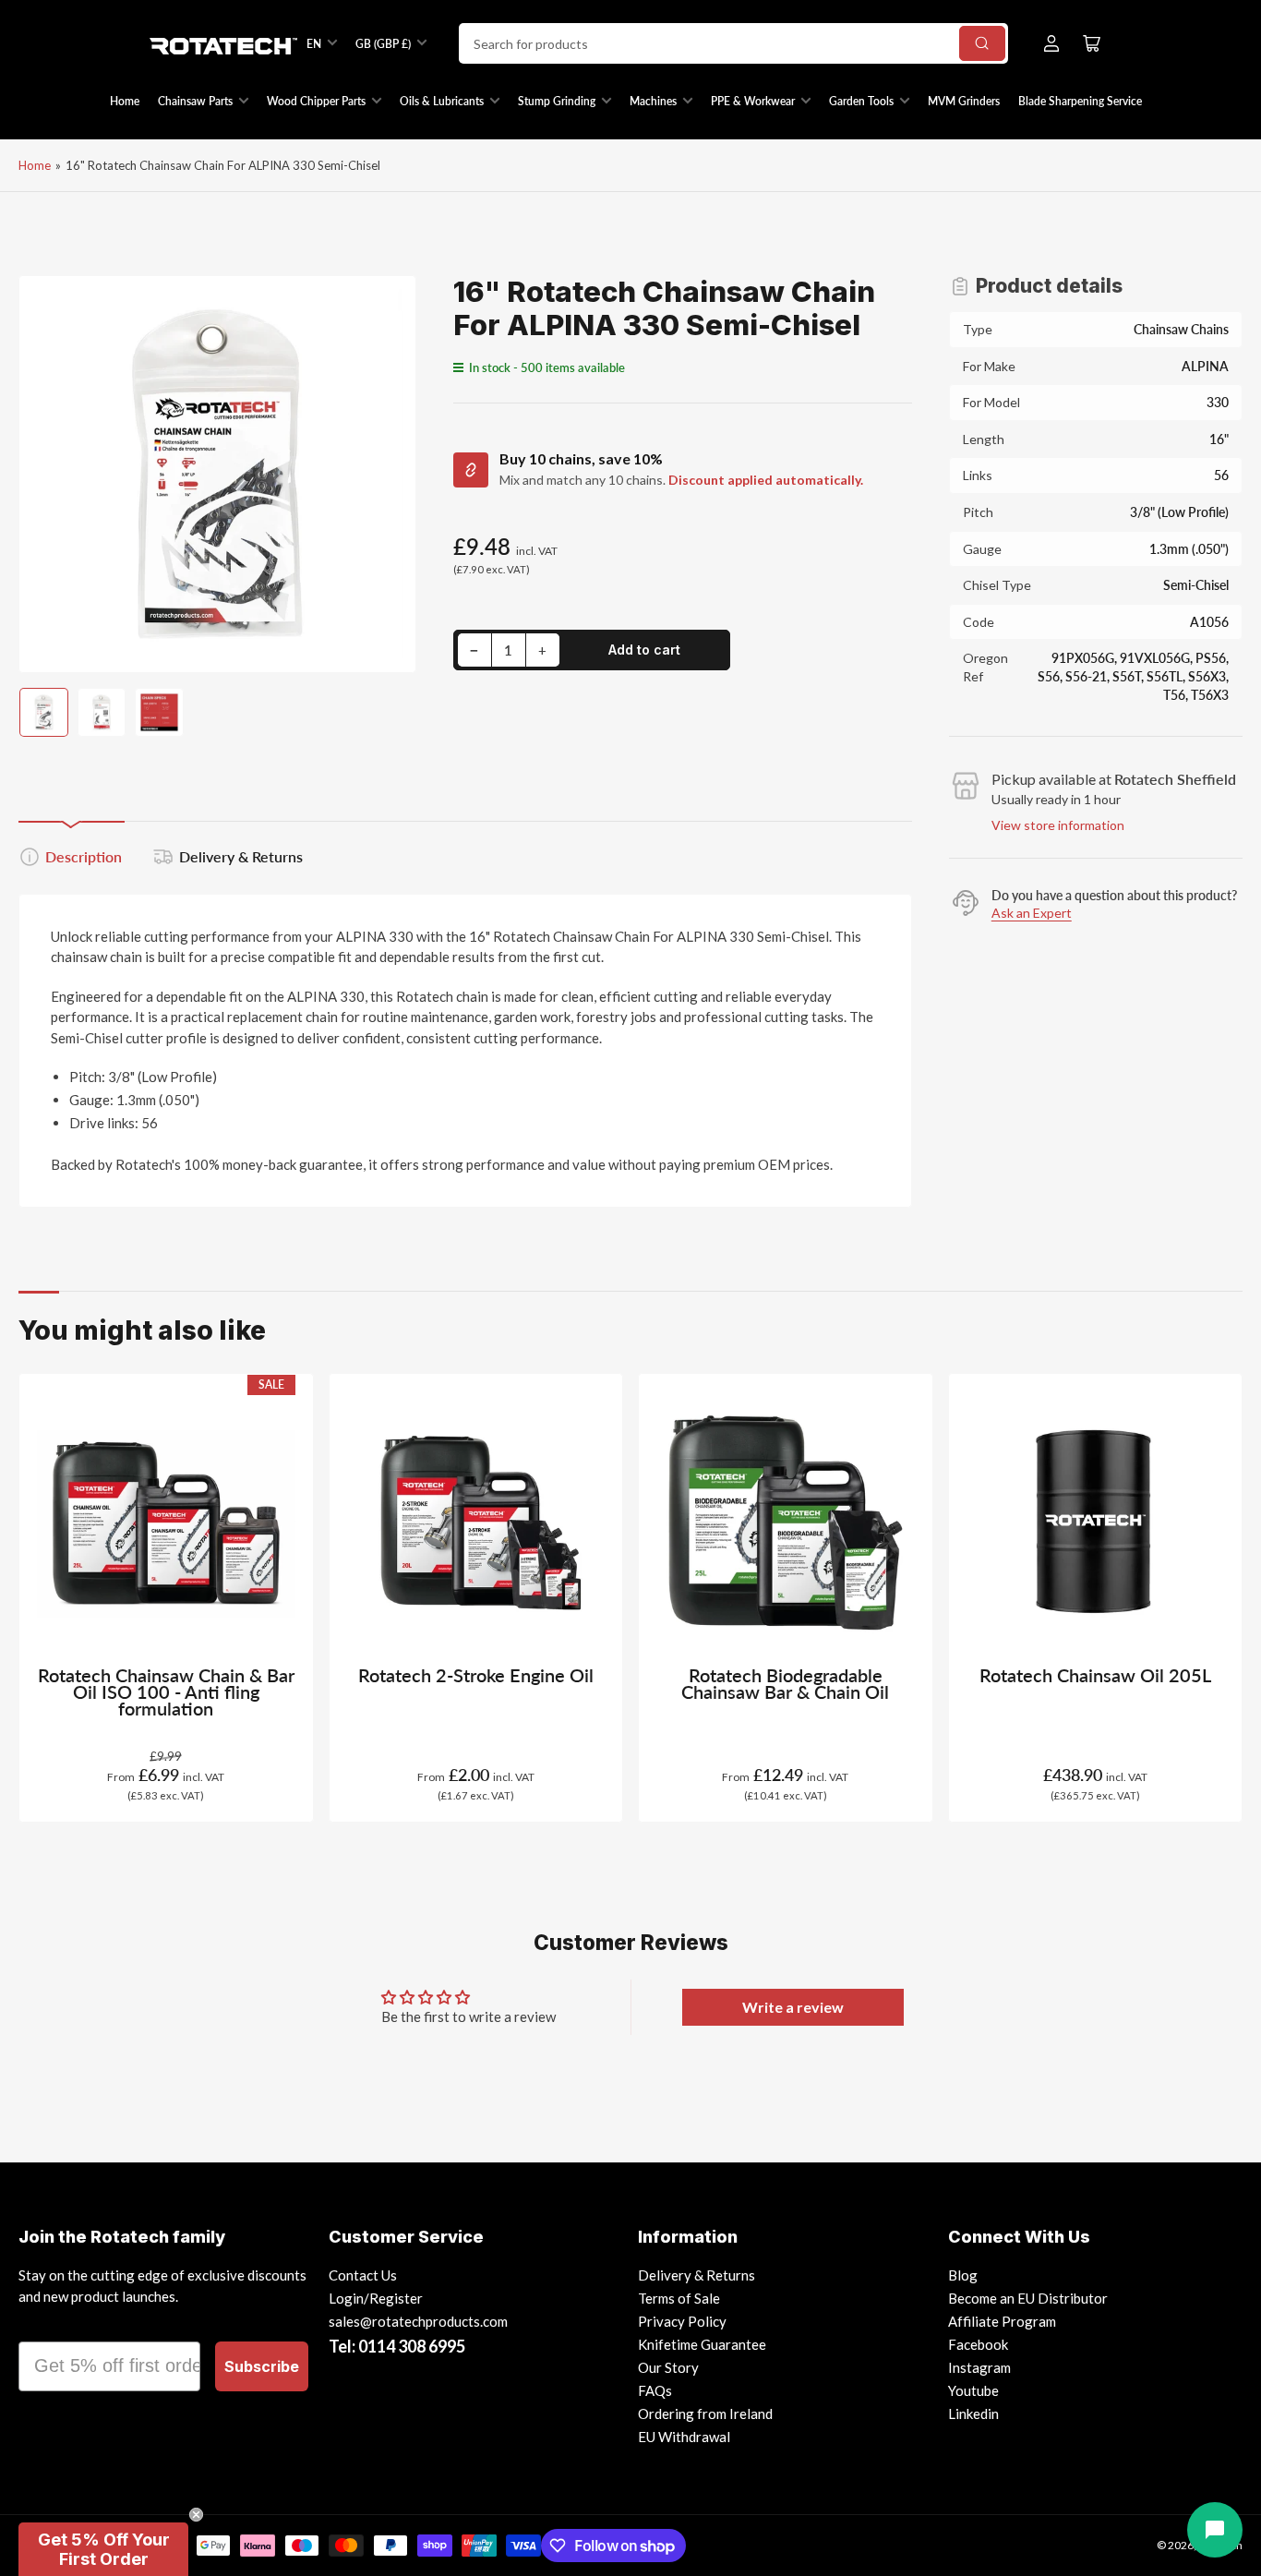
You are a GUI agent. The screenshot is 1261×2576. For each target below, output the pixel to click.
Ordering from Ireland (705, 2413)
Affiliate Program (1002, 2321)
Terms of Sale (679, 2298)
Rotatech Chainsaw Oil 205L (1095, 1675)
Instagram (979, 2367)
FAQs (655, 2390)
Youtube (973, 2390)
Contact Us (363, 2275)
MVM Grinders (964, 101)
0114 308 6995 (412, 2346)
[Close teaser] (196, 2515)
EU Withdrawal (684, 2437)
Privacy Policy (682, 2321)
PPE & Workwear (753, 101)
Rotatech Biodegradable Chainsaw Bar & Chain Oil (785, 1684)
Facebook (978, 2344)
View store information (1058, 825)
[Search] (982, 43)
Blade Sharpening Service (1080, 101)
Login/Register (376, 2298)
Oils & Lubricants (442, 101)
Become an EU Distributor (1028, 2298)
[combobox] (733, 43)
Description (84, 856)
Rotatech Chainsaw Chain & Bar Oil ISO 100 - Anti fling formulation (166, 1692)
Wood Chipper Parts (316, 101)
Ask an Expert (1032, 913)
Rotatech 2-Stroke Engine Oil (476, 1675)
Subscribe (262, 2366)
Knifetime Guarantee (702, 2344)
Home (125, 101)
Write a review (793, 2007)
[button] (103, 2549)
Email (43, 2325)
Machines (653, 101)
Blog (963, 2275)
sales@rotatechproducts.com (418, 2321)
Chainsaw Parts (195, 101)
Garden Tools (861, 101)
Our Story (668, 2367)
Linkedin (973, 2413)
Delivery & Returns (241, 856)
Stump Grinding (557, 101)
